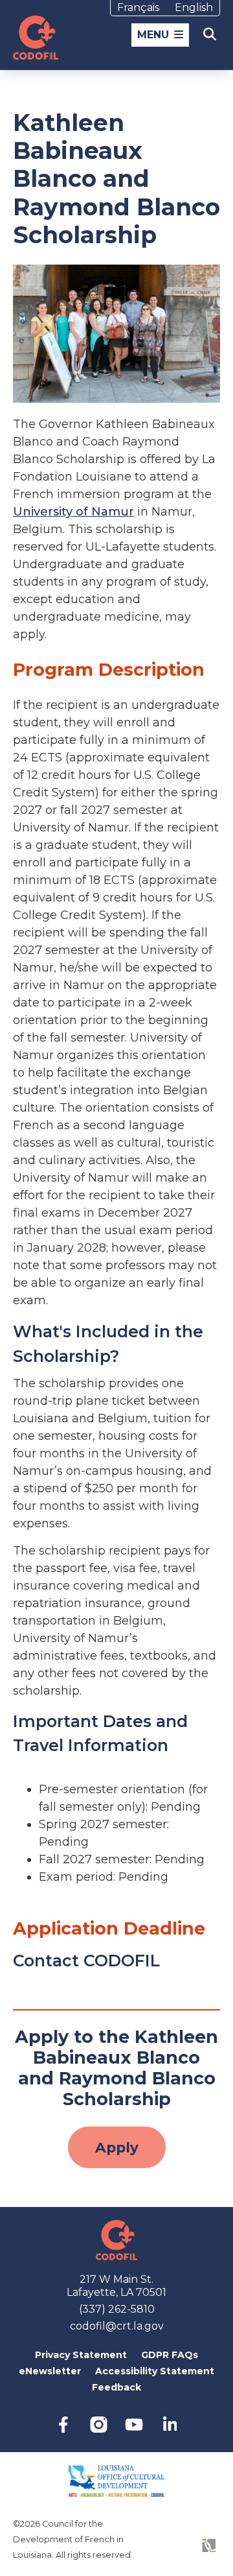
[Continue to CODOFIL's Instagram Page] (99, 2425)
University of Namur (73, 512)
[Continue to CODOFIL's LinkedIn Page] (170, 2425)
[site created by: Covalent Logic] (186, 2552)
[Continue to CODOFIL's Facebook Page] (63, 2425)
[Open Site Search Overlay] (209, 34)
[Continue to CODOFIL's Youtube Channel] (134, 2425)
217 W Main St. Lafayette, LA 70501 (116, 2286)
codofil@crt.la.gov (117, 2326)
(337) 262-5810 (117, 2309)
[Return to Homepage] (36, 38)
